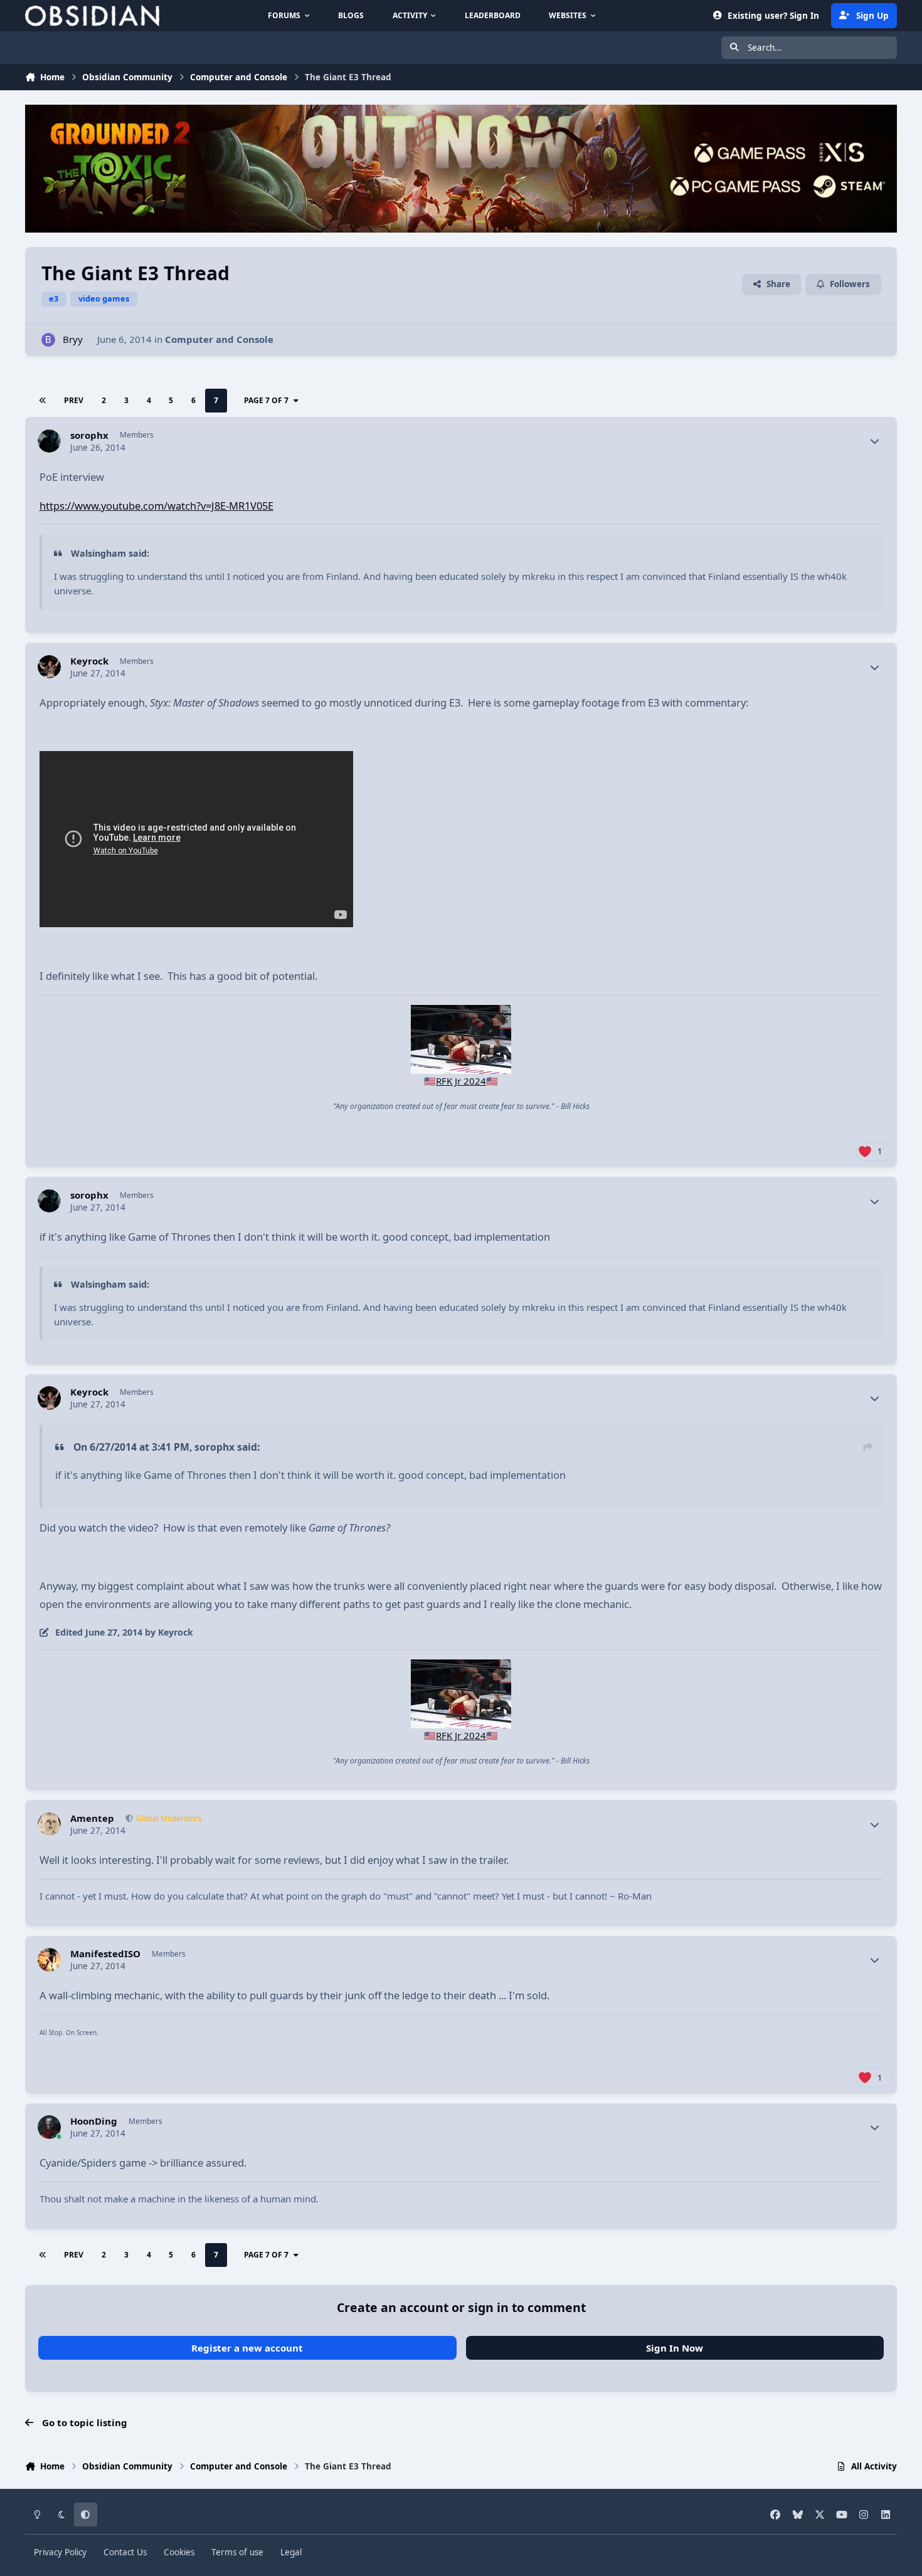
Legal (291, 2552)
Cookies (179, 2552)
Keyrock (89, 661)
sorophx (89, 435)
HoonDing (94, 2121)
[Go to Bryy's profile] (49, 340)
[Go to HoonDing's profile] (50, 2127)
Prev (74, 400)
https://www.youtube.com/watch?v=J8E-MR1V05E (156, 506)
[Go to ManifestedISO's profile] (50, 1960)
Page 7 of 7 (266, 400)
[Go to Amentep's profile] (50, 1824)
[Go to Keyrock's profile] (50, 667)
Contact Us (125, 2552)
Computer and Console (219, 339)
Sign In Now (675, 2348)
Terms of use (237, 2552)
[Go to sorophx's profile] (50, 441)
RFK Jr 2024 (461, 1081)
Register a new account (247, 2348)
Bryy (73, 339)
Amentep (92, 1818)
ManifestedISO (105, 1954)
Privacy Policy (60, 2552)
